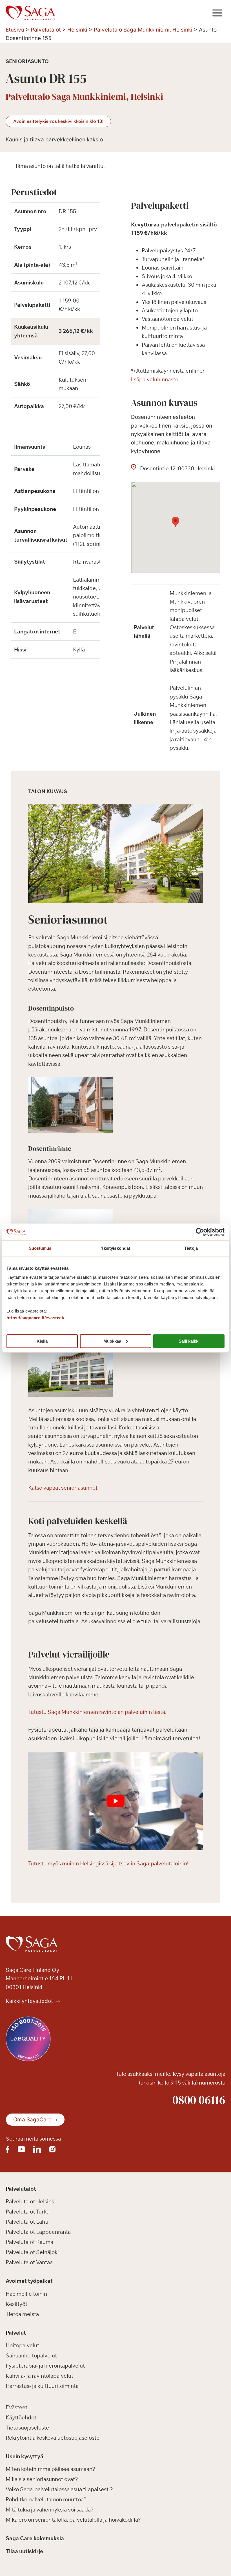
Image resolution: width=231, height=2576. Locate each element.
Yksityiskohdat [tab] (115, 1248)
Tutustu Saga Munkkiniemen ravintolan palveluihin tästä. (97, 1712)
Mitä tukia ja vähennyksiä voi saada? (50, 2510)
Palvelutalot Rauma (29, 2242)
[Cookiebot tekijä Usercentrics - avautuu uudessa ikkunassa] (200, 1232)
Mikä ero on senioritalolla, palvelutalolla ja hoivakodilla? (73, 2520)
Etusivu (15, 30)
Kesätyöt (16, 2304)
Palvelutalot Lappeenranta (38, 2232)
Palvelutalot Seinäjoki (32, 2252)
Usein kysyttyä (25, 2456)
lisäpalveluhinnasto (155, 379)
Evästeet (16, 2407)
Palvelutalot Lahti (27, 2222)
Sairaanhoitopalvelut (31, 2356)
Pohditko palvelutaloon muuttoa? (46, 2500)
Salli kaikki (189, 1341)
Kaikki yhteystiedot (30, 2001)
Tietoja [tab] (191, 1248)
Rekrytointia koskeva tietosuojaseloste (53, 2438)
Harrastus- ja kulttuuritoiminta (42, 2386)
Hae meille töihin (26, 2294)
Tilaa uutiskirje (24, 2551)
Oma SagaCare (32, 2120)
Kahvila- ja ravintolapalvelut (39, 2376)
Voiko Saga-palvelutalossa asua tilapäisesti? (59, 2490)
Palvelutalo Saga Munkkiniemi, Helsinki (143, 30)
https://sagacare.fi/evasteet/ (35, 1318)
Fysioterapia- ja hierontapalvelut (45, 2366)
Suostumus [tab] (40, 1248)
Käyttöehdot (21, 2417)
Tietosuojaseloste (27, 2428)
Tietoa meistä (22, 2314)
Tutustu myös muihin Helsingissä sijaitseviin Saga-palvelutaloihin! (108, 1863)
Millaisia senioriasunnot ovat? (42, 2479)
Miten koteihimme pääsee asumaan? (50, 2469)
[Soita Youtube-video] (115, 1801)
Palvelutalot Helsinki (31, 2202)
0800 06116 (199, 2100)
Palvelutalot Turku (28, 2212)
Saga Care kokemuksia (35, 2539)
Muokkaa (112, 1341)
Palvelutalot (46, 30)
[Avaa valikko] (217, 13)
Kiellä (42, 1341)
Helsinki (77, 30)
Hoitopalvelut (22, 2346)
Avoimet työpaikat (29, 2281)
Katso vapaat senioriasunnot (63, 1488)
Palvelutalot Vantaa (29, 2263)
